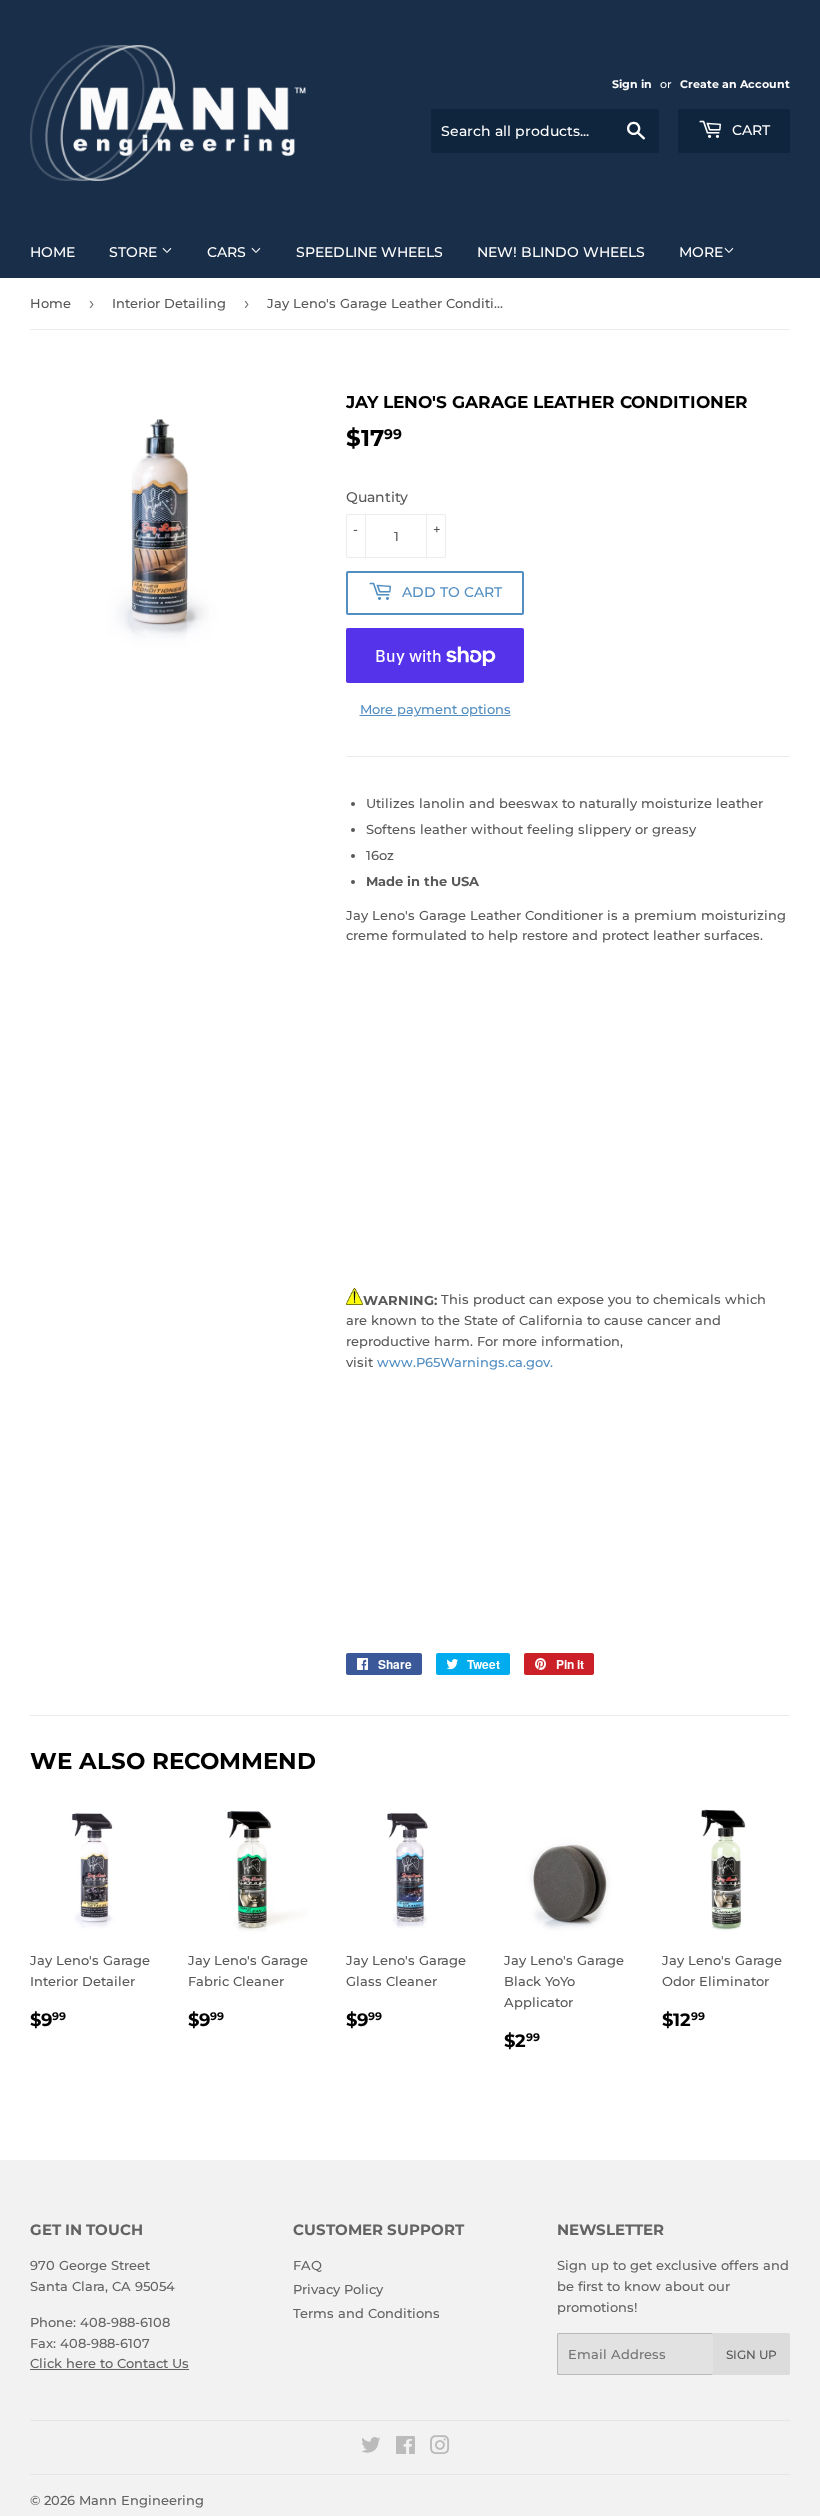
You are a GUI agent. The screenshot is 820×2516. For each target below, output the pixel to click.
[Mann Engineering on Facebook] (405, 2448)
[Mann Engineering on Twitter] (371, 2448)
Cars (228, 252)
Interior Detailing (169, 303)
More (701, 252)
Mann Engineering (141, 2500)
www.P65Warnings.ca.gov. (465, 1362)
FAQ (307, 2265)
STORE (135, 252)
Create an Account (735, 84)
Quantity (377, 497)
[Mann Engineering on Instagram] (440, 2448)
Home (52, 252)
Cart (749, 130)
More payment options (435, 709)
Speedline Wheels (369, 252)
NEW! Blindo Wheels (561, 252)
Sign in (632, 84)
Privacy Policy (338, 2289)
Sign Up (751, 2354)
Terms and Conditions (366, 2313)
